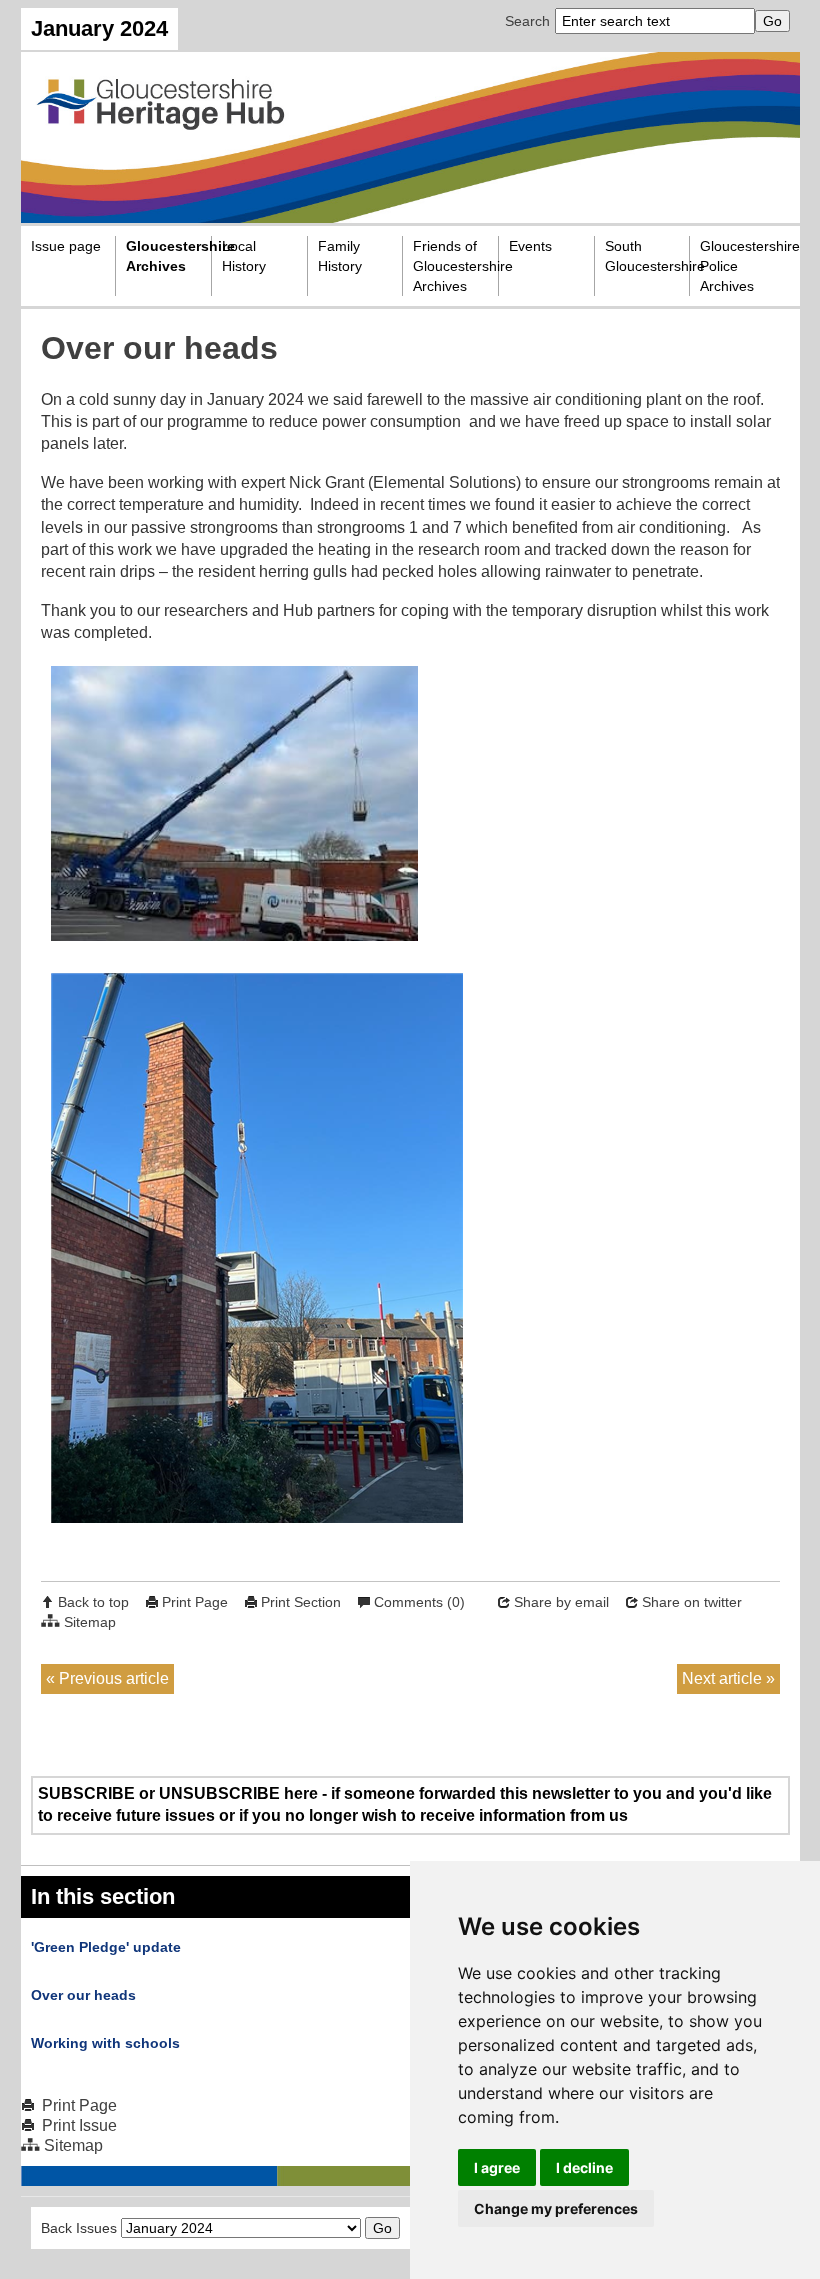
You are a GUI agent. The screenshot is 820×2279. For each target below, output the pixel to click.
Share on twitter (692, 1602)
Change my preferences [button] (556, 2208)
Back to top (93, 1602)
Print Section (301, 1602)
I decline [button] (584, 2167)
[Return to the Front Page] (410, 137)
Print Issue (79, 2125)
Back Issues (79, 2228)
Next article (722, 1678)
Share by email (561, 1602)
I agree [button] (497, 2167)
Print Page (195, 1602)
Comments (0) (419, 1602)
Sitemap (90, 1622)
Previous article (114, 1678)
